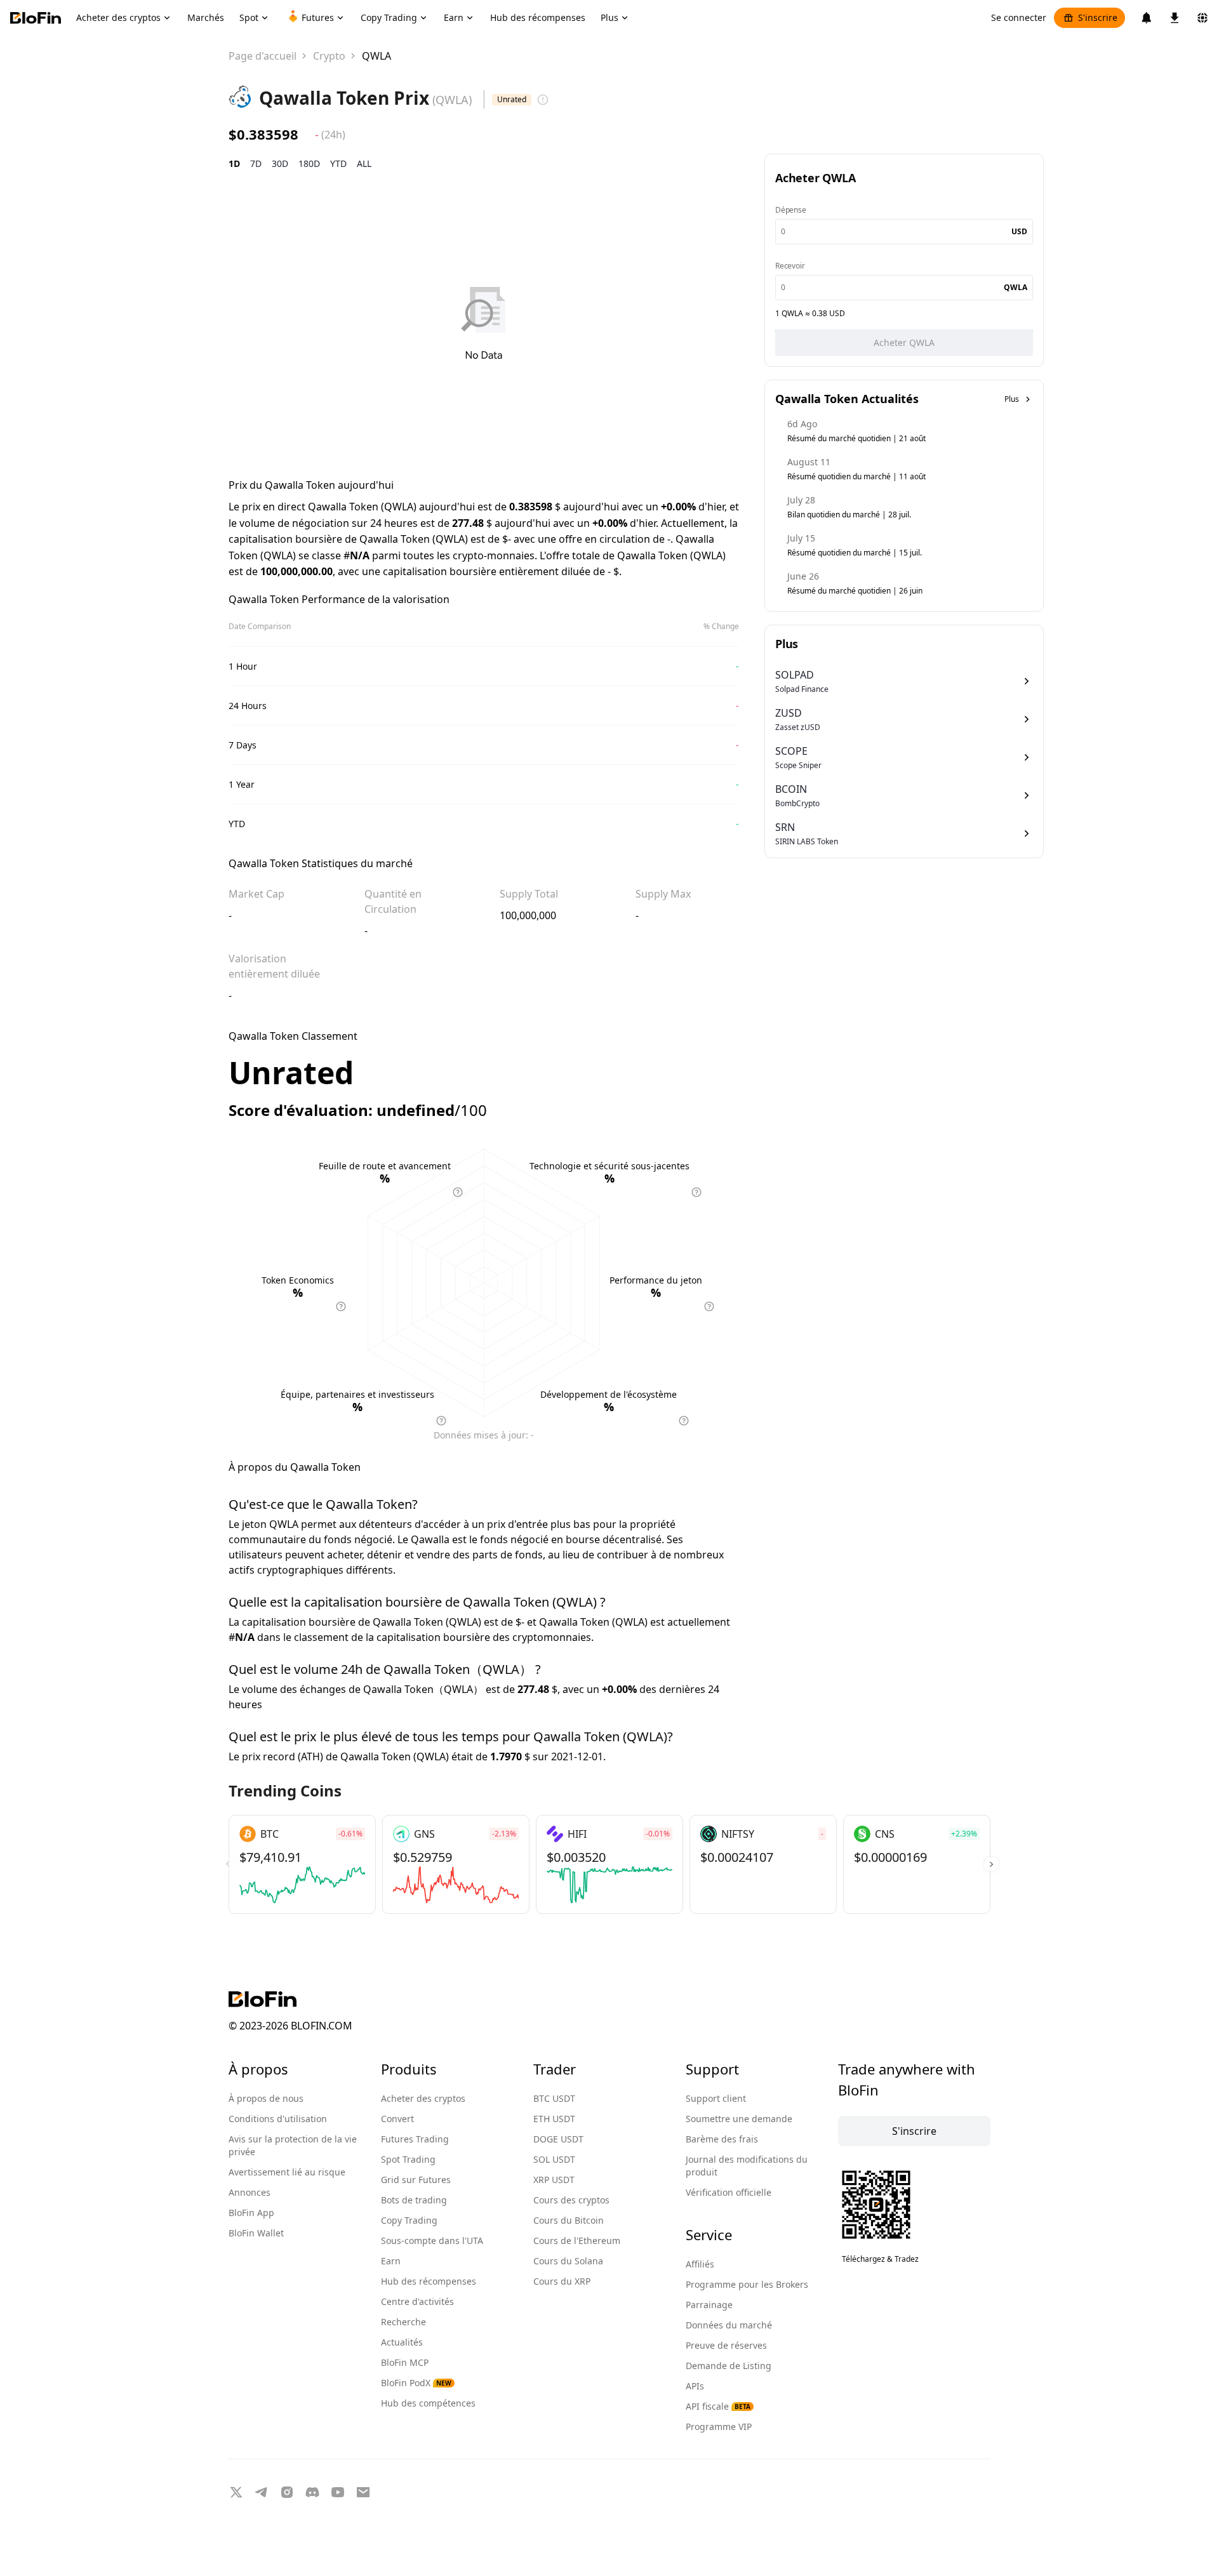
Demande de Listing (729, 2366)
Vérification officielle (729, 2192)
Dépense (791, 210)
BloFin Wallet (256, 2233)
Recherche (403, 2322)
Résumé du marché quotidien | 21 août (856, 438)
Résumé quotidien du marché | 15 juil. (855, 553)
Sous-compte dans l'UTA (432, 2241)
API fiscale (718, 2406)
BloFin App (251, 2213)
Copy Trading (409, 2220)
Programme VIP (719, 2427)
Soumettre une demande (739, 2119)
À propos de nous (266, 2098)
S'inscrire (1098, 17)
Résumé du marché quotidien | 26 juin (855, 591)
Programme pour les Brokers (747, 2284)
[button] (991, 1864)
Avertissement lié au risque (287, 2172)
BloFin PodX (416, 2383)
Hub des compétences (428, 2403)
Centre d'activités (417, 2301)
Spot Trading (408, 2159)
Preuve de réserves (726, 2345)
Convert (397, 2119)
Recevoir (790, 266)
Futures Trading (415, 2139)
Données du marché (729, 2325)
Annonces (250, 2192)
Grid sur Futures (416, 2180)
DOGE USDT (558, 2139)
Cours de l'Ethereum (577, 2241)
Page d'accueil (263, 56)
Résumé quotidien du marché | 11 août (856, 476)
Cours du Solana (568, 2261)
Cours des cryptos (571, 2200)
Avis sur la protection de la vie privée (293, 2145)
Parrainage (709, 2305)
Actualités (402, 2342)
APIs (695, 2386)
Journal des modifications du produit (747, 2166)
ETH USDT (554, 2119)
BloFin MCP (405, 2362)
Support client (716, 2098)
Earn (391, 2261)
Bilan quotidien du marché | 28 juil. (849, 515)
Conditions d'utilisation (278, 2119)
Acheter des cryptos (423, 2098)
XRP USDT (554, 2180)
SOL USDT (554, 2159)
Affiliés (700, 2264)
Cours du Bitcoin (569, 2220)
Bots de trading (414, 2200)
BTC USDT (554, 2098)
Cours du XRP (562, 2281)
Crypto (329, 56)
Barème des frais (722, 2139)
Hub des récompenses (429, 2281)
